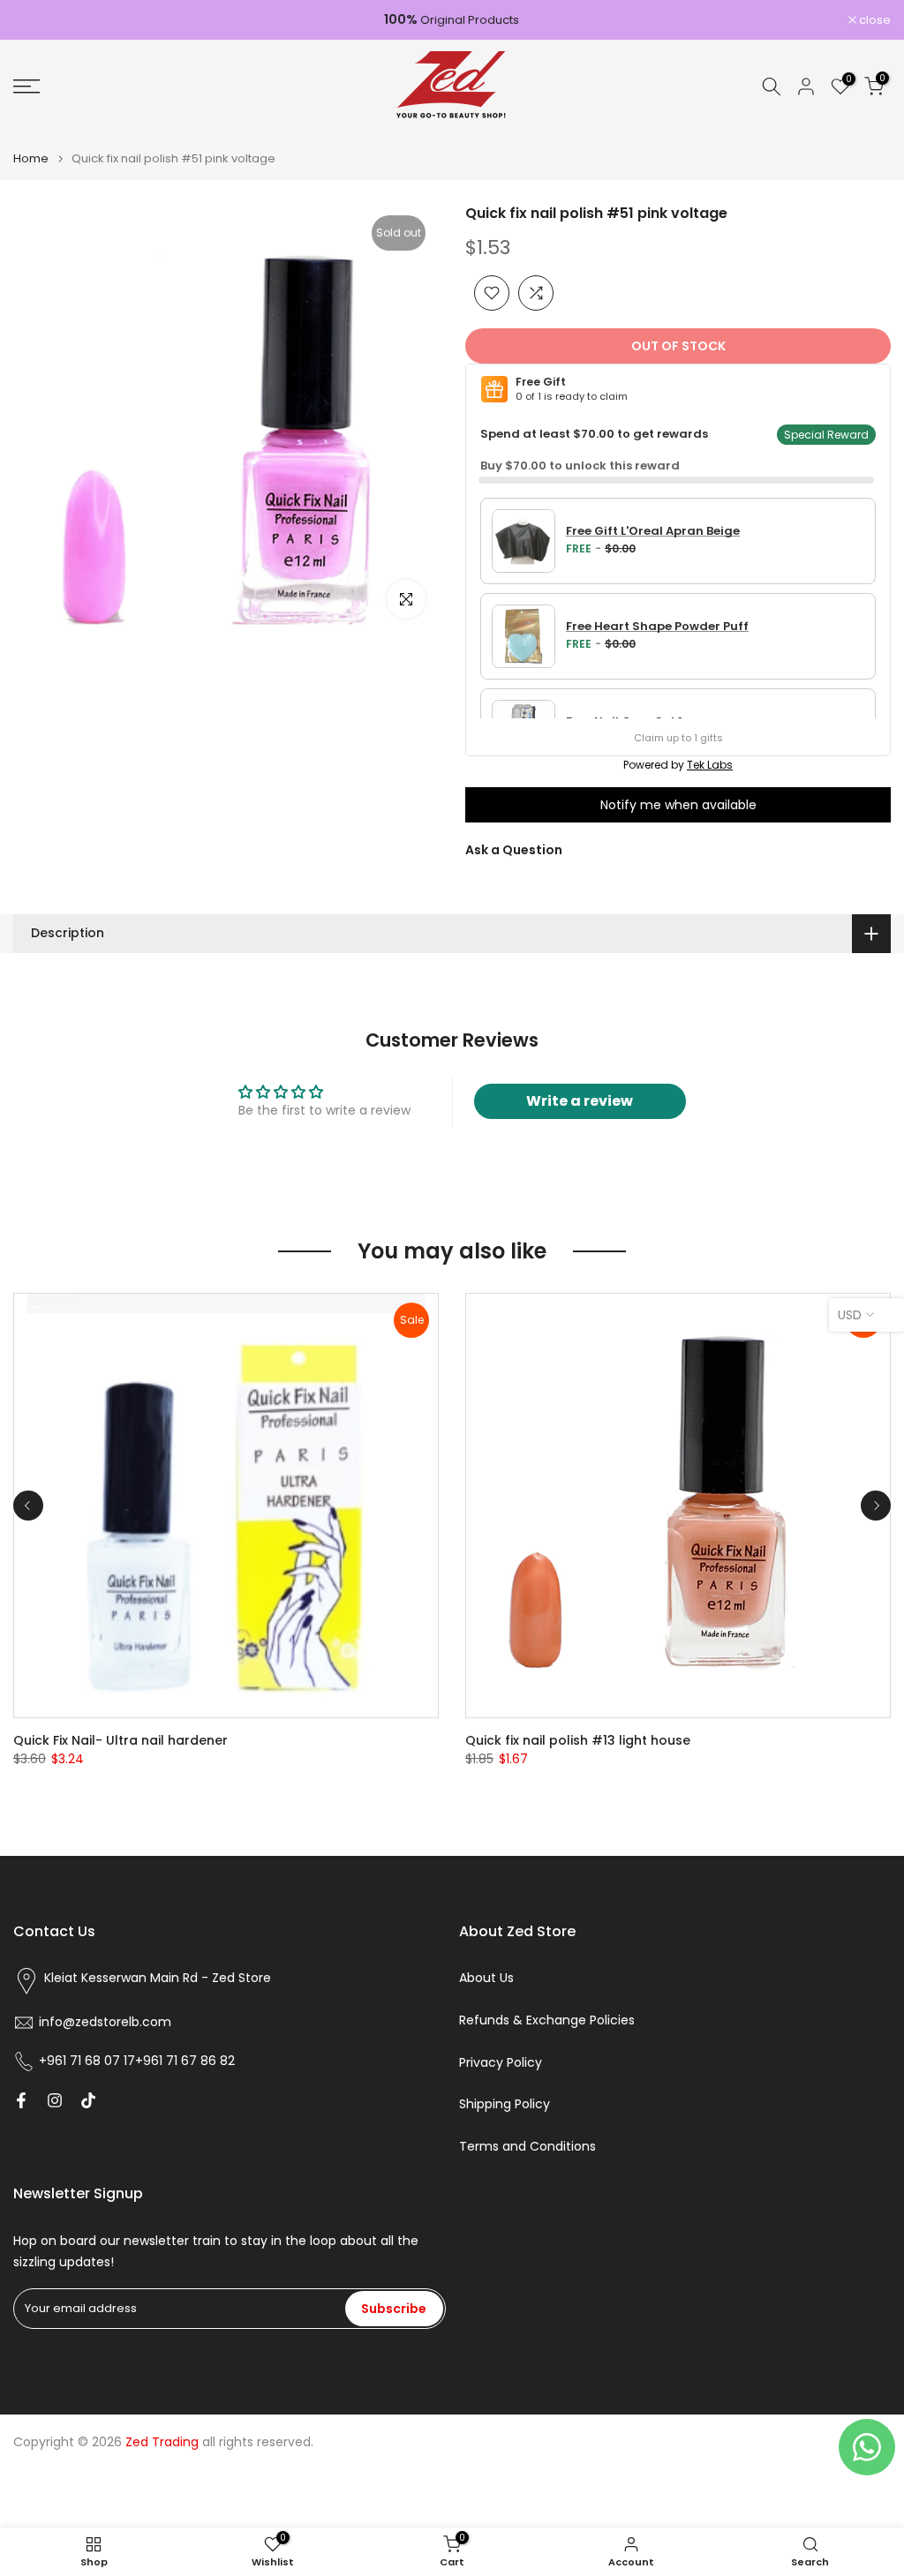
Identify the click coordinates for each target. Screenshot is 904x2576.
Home (31, 158)
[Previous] (28, 1506)
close (38, 20)
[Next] (876, 1506)
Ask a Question (514, 850)
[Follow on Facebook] (21, 2100)
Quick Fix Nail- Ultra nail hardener (121, 1740)
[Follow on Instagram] (55, 2100)
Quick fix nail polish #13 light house (578, 1740)
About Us (486, 1978)
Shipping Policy (505, 2104)
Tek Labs (710, 765)
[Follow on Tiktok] (88, 2100)
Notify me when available (678, 805)
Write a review (580, 1101)
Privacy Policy (501, 2063)
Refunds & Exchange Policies (547, 2020)
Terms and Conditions (527, 2147)
